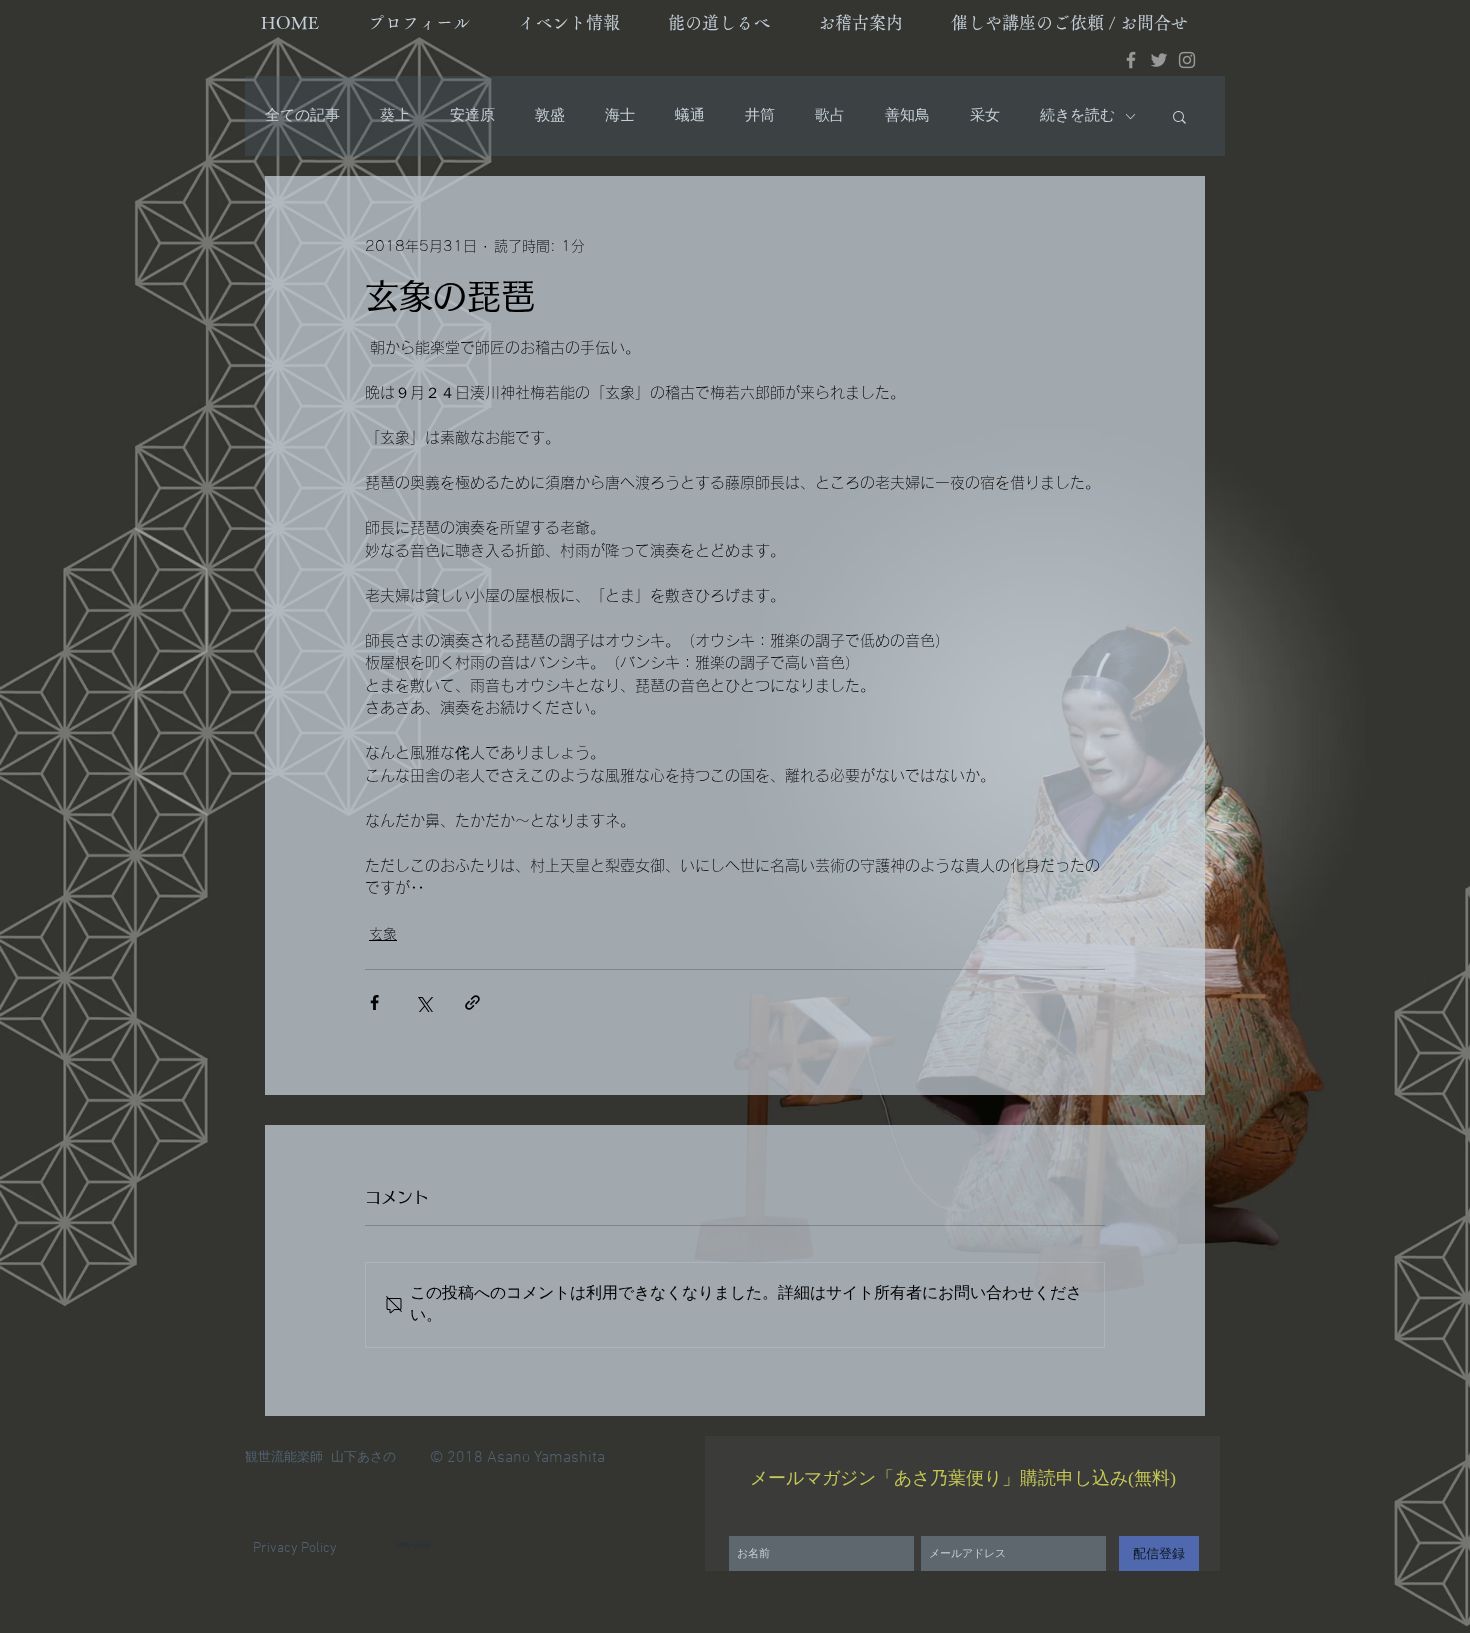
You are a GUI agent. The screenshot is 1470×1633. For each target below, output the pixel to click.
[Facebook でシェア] (374, 1002)
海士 (620, 116)
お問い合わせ (413, 1545)
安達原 (472, 116)
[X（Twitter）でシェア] (423, 1002)
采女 (985, 116)
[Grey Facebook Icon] (1131, 60)
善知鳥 (907, 116)
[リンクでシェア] (472, 1002)
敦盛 (550, 116)
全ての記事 (302, 116)
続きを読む (1077, 116)
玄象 (383, 934)
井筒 (760, 116)
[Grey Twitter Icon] (1159, 60)
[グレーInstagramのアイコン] (1187, 60)
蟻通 (690, 116)
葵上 (395, 116)
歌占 (830, 116)
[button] (1179, 116)
